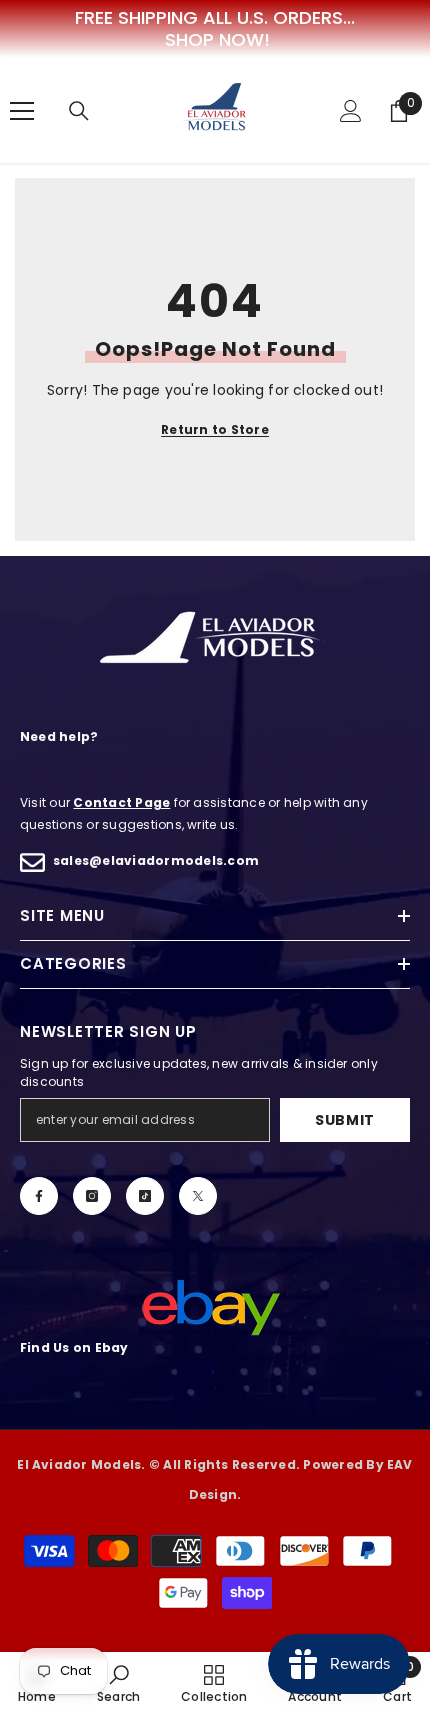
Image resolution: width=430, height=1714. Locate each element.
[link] (118, 1683)
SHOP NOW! (217, 40)
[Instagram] (92, 1196)
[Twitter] (198, 1196)
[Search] (79, 111)
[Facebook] (39, 1196)
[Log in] (351, 111)
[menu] (22, 111)
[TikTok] (145, 1196)
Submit (345, 1120)
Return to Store (215, 429)
